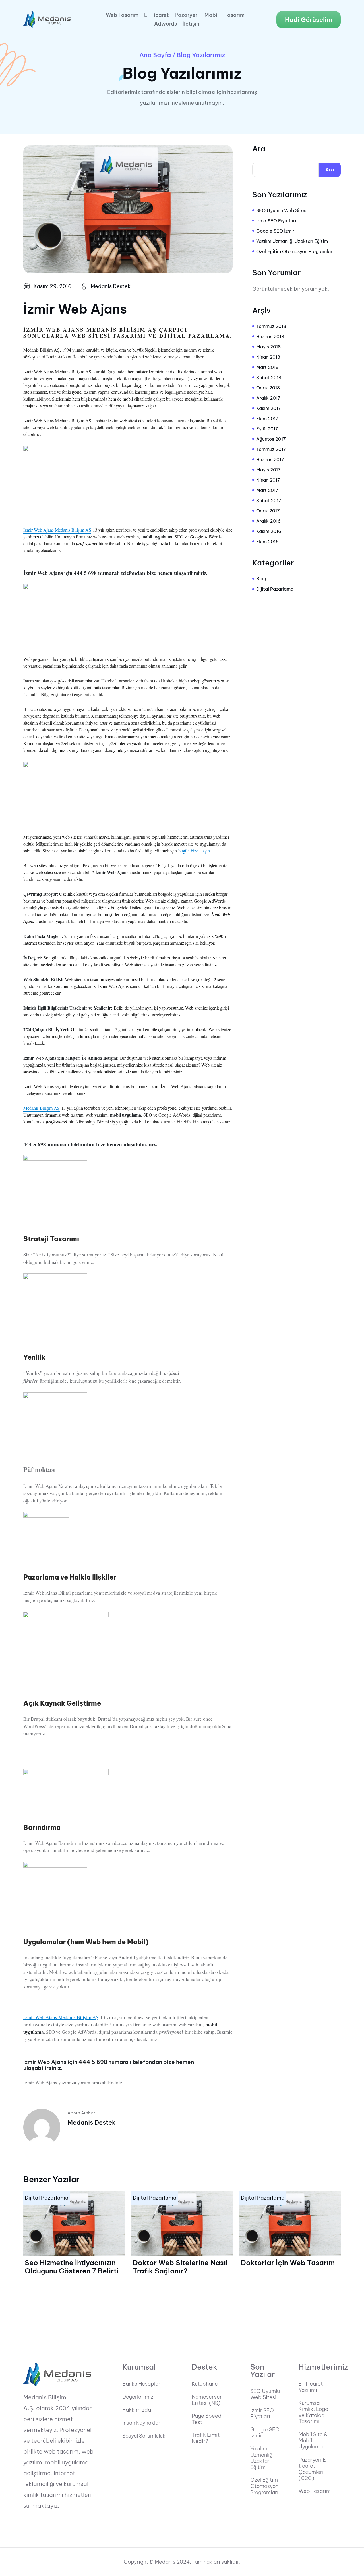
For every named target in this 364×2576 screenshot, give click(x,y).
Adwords (166, 24)
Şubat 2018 (269, 378)
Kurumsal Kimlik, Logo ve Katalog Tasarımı (313, 2412)
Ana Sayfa (155, 55)
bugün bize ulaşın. (195, 851)
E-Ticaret (157, 15)
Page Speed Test (207, 2419)
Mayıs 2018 (268, 347)
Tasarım (234, 15)
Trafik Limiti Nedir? (206, 2438)
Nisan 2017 (268, 480)
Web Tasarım (122, 15)
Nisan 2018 (268, 357)
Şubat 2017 (269, 501)
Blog (261, 579)
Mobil (212, 15)
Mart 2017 (267, 490)
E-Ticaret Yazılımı (311, 2387)
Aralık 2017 (268, 398)
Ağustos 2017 (271, 439)
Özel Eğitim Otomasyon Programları (295, 251)
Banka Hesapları (142, 2384)
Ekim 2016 (267, 542)
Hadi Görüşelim (309, 20)
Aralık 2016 (268, 521)
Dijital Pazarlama (275, 589)
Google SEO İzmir (275, 231)
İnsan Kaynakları (142, 2423)
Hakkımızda (137, 2410)
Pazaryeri (187, 15)
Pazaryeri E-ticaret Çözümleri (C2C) (314, 2469)
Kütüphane (205, 2384)
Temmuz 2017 (271, 449)
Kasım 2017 (269, 408)
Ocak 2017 (268, 511)
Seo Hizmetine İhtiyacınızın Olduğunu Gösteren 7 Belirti (72, 2267)
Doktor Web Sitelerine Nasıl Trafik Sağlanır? (180, 2267)
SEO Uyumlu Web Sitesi (282, 210)
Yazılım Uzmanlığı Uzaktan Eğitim (292, 241)
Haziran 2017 (270, 460)
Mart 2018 (267, 367)
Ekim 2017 (267, 419)
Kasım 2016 (269, 531)
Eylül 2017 (267, 429)
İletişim (192, 24)
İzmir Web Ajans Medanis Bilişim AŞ (57, 530)
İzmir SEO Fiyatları (276, 221)
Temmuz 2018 (271, 326)
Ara (259, 149)
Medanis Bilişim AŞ (42, 1108)
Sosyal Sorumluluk (144, 2436)
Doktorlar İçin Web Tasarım (288, 2263)
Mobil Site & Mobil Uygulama (313, 2441)
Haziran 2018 (270, 337)
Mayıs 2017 (268, 470)
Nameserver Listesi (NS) (207, 2400)
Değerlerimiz (138, 2397)
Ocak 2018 (268, 388)
